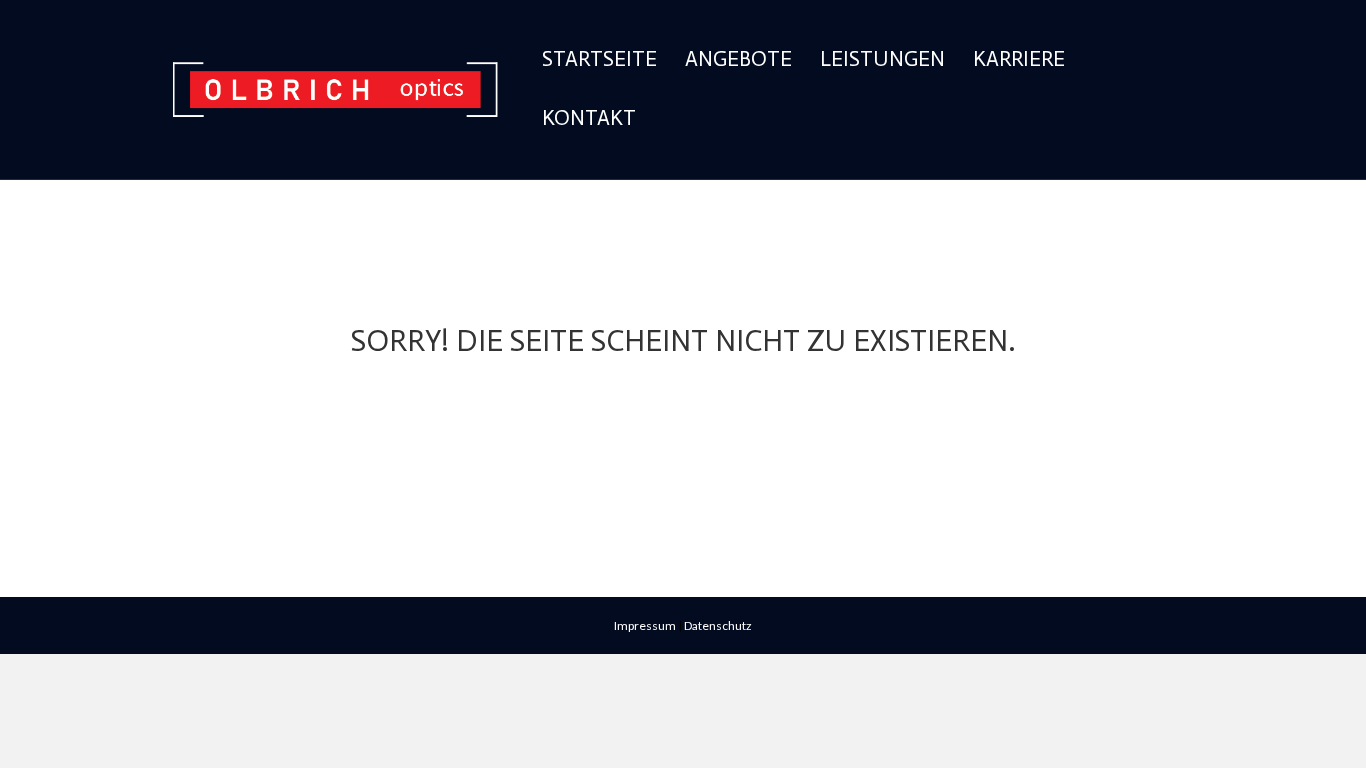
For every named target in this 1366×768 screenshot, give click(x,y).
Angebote (738, 59)
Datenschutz (718, 625)
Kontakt (589, 118)
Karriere (1019, 59)
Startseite (599, 59)
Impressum (645, 625)
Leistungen (882, 59)
